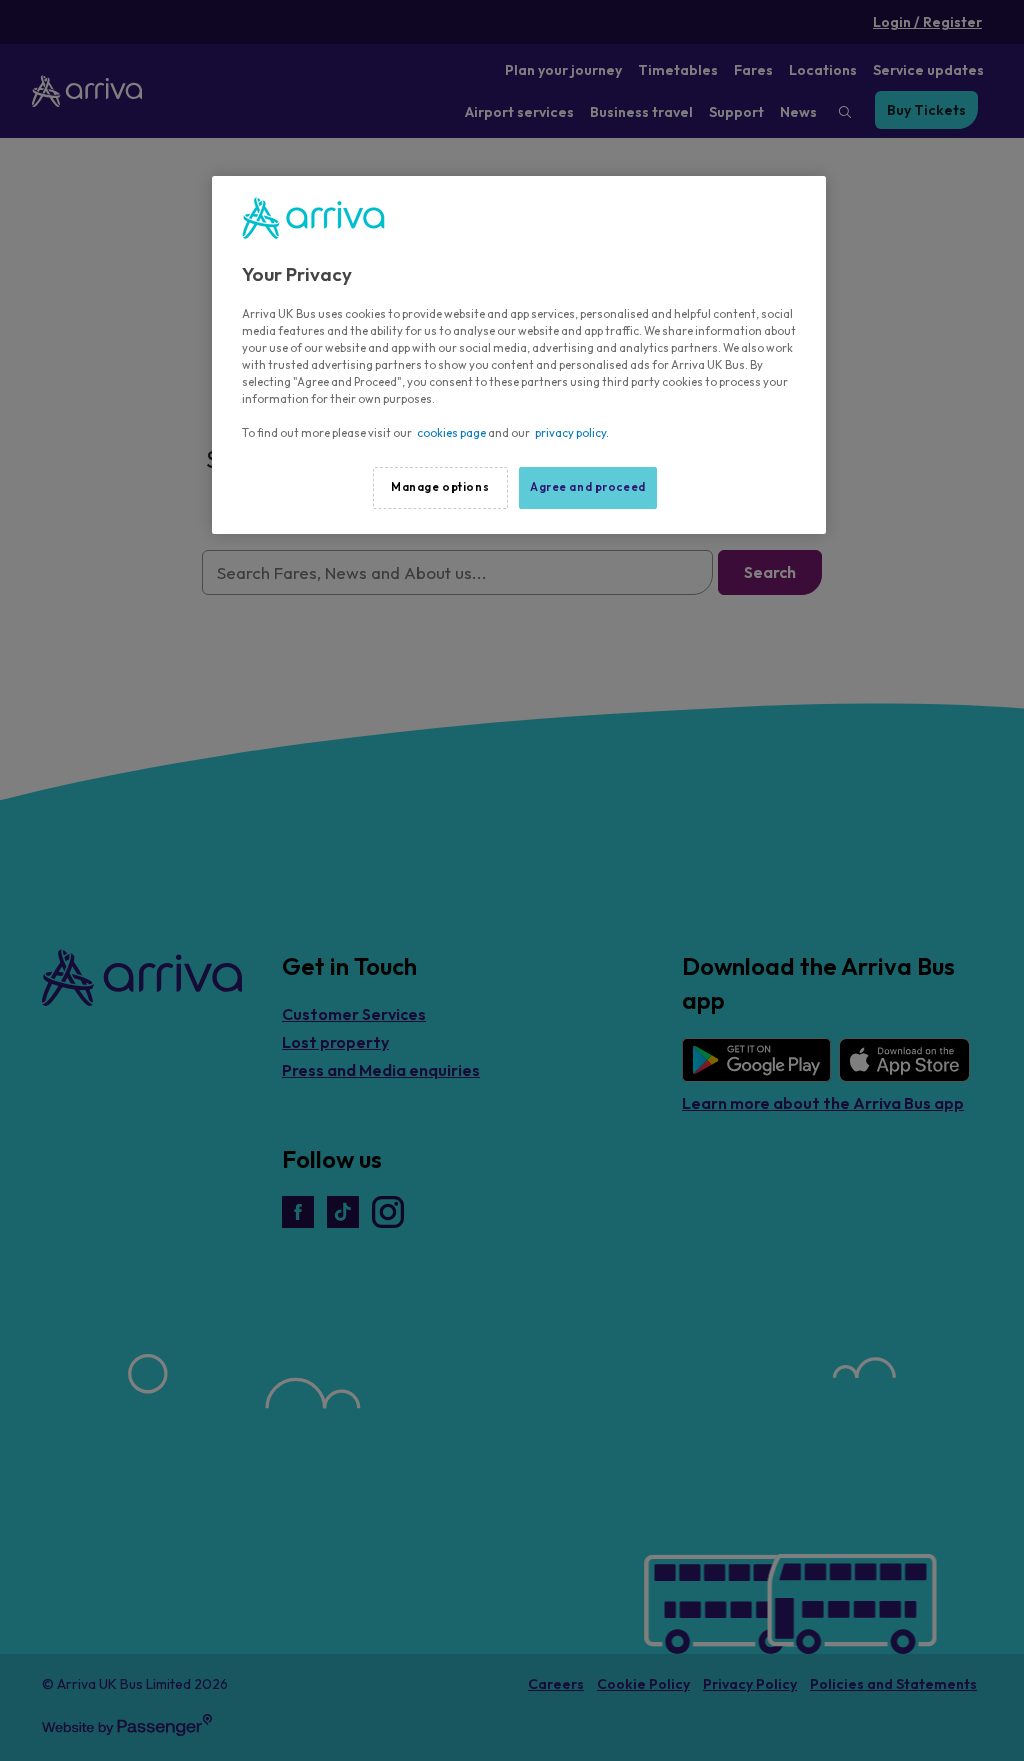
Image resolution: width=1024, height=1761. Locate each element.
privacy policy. (572, 433)
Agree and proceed (588, 487)
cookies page (451, 433)
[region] (519, 355)
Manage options (440, 487)
